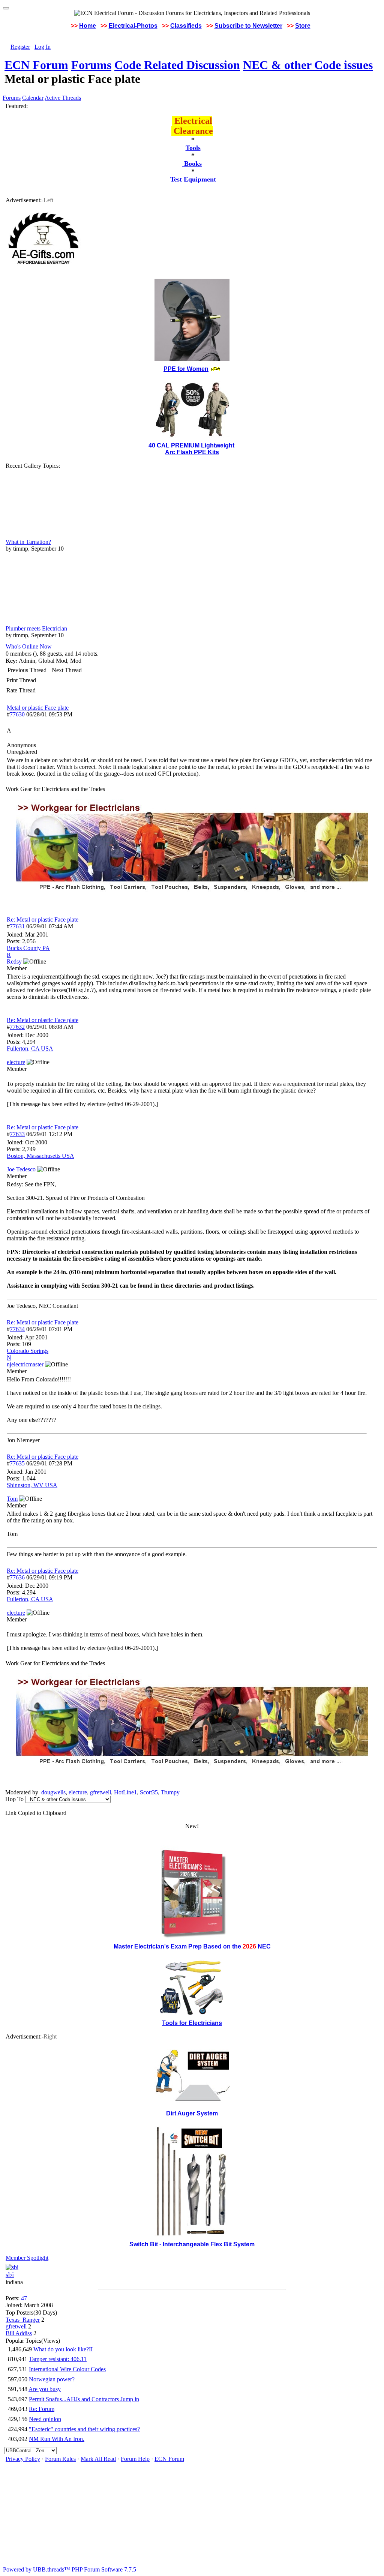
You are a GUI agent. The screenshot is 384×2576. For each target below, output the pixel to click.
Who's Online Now (29, 646)
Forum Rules (60, 2459)
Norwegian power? (52, 2379)
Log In (43, 47)
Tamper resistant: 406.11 (58, 2359)
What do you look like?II (63, 2349)
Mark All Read (98, 2459)
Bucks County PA (28, 948)
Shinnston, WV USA (32, 1485)
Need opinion (45, 2419)
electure (78, 1792)
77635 (17, 1463)
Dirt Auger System (192, 2113)
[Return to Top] (6, 8)
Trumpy (170, 1792)
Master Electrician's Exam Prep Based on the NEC (192, 1946)
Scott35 (149, 1792)
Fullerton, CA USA (30, 1049)
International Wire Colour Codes (67, 2369)
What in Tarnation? (28, 542)
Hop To (14, 1799)
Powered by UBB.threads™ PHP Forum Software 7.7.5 (70, 2569)
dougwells (53, 1792)
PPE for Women (186, 369)
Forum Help (135, 2459)
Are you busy (45, 2389)
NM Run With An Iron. (57, 2439)
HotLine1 (125, 1792)
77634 (17, 1329)
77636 (17, 1577)
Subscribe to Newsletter (248, 26)
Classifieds (186, 26)
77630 (17, 714)
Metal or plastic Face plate (38, 708)
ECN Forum (36, 65)
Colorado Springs (28, 1351)
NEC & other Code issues (308, 65)
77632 (17, 1027)
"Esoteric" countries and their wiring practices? (84, 2429)
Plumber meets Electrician (36, 628)
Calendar (33, 98)
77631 (17, 926)
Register (20, 47)
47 (24, 2298)
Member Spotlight (27, 2258)
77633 (17, 1134)
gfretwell (100, 1792)
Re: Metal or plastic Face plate (43, 919)
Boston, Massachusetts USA (40, 1156)
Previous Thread (27, 670)
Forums (91, 65)
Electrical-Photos (133, 26)
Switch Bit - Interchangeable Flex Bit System (192, 2244)
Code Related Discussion (177, 65)
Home (88, 26)
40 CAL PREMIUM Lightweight (192, 445)
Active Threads (63, 98)
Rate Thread (21, 690)
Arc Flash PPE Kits (192, 452)
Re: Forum (42, 2409)
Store (303, 26)
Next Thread (67, 670)
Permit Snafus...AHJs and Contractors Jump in (84, 2399)
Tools (193, 148)
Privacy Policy (23, 2459)
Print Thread (21, 680)
